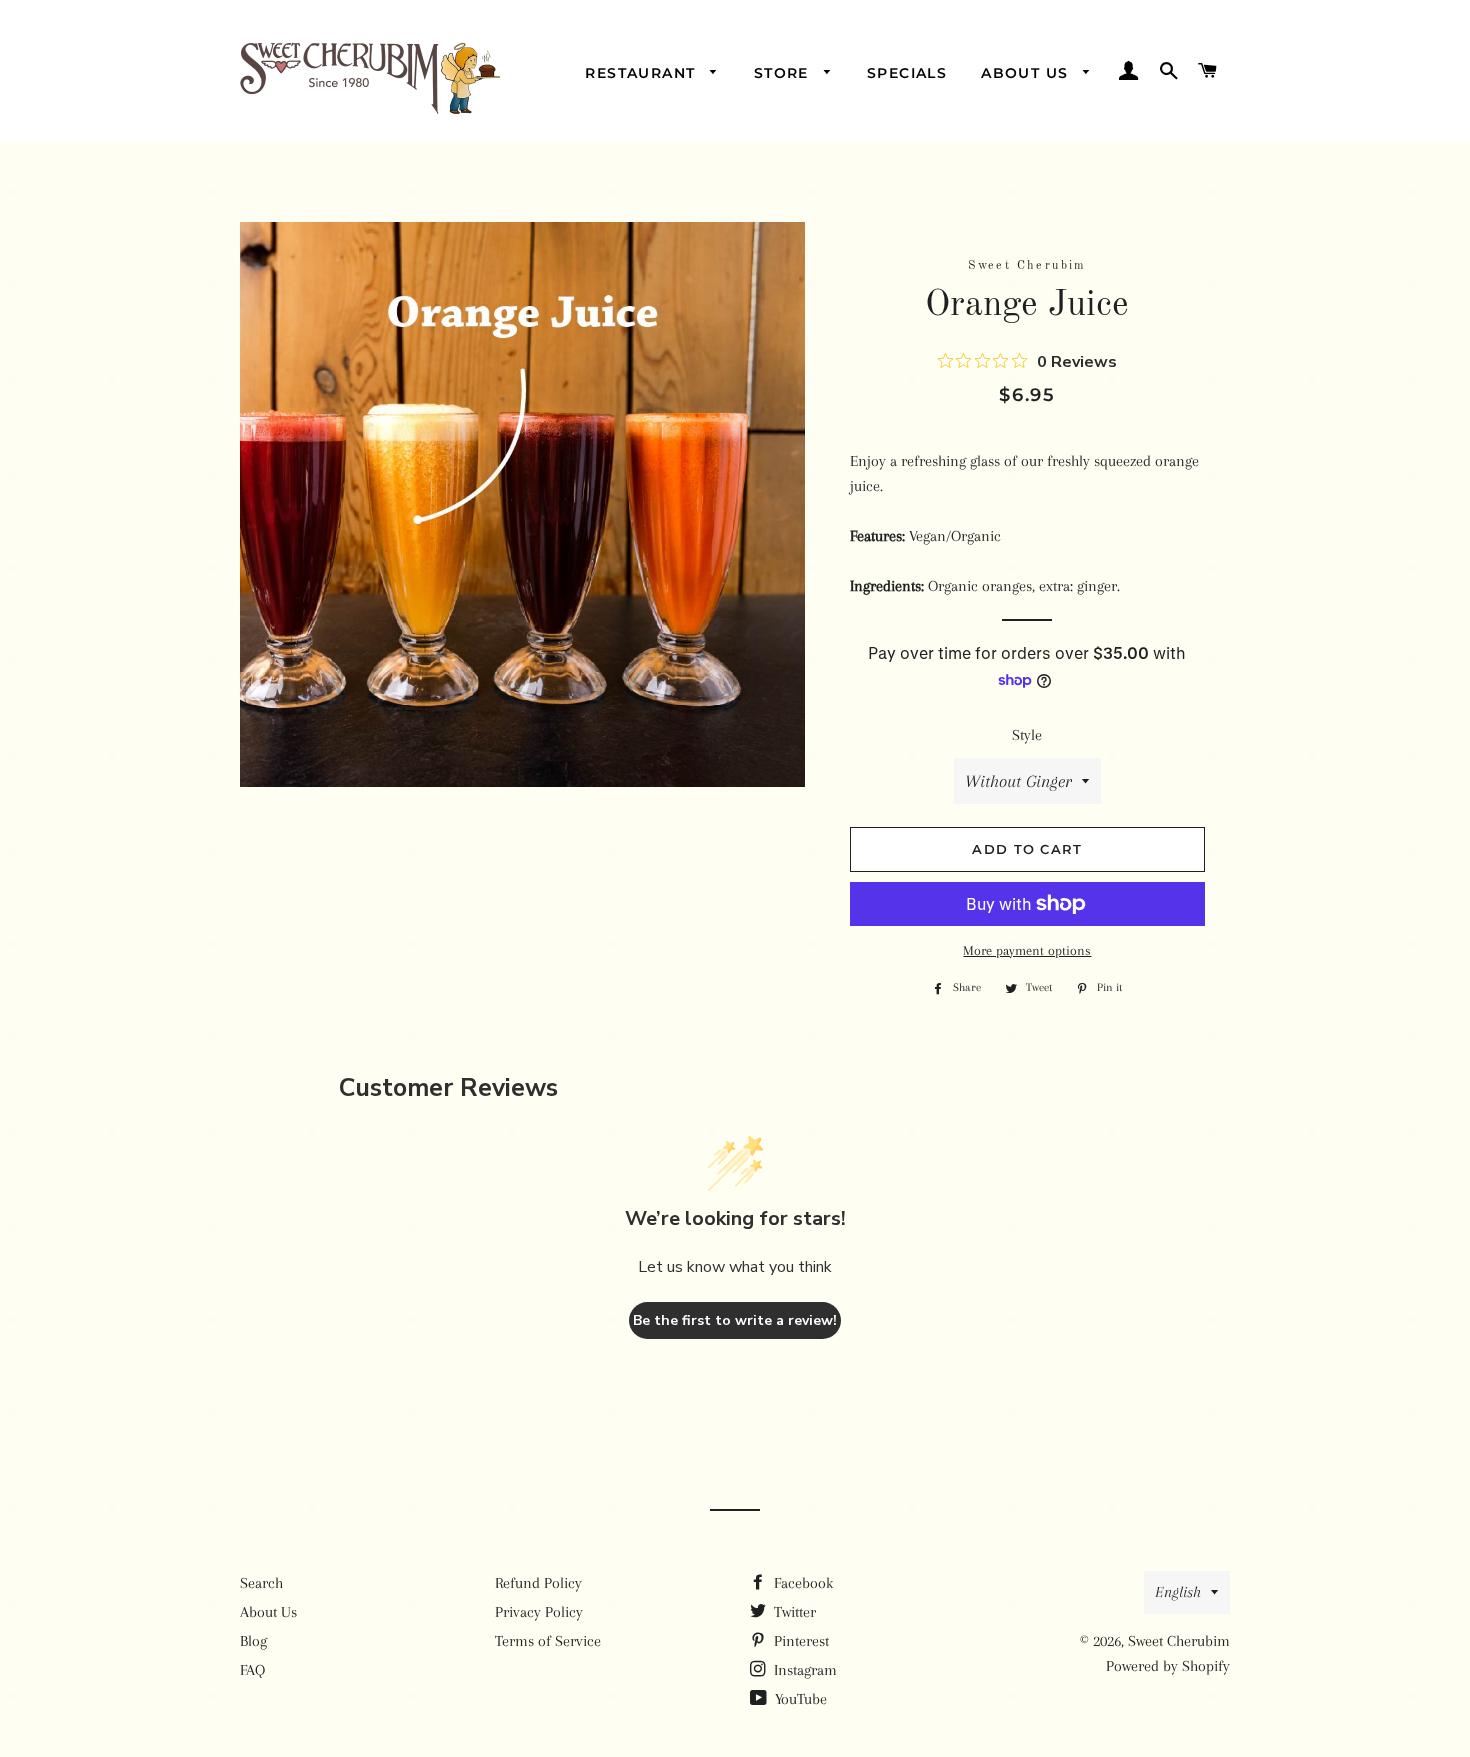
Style (1027, 735)
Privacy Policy (539, 1612)
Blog (253, 1641)
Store (784, 73)
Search (261, 1583)
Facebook (801, 1583)
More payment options (1027, 950)
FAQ (252, 1670)
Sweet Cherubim (1179, 1641)
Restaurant (642, 73)
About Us (1027, 73)
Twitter (793, 1612)
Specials (907, 73)
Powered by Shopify (1168, 1666)
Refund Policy (538, 1583)
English (1178, 1592)
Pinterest (799, 1641)
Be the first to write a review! (735, 1320)
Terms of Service (548, 1641)
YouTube (799, 1699)
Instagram (803, 1670)
